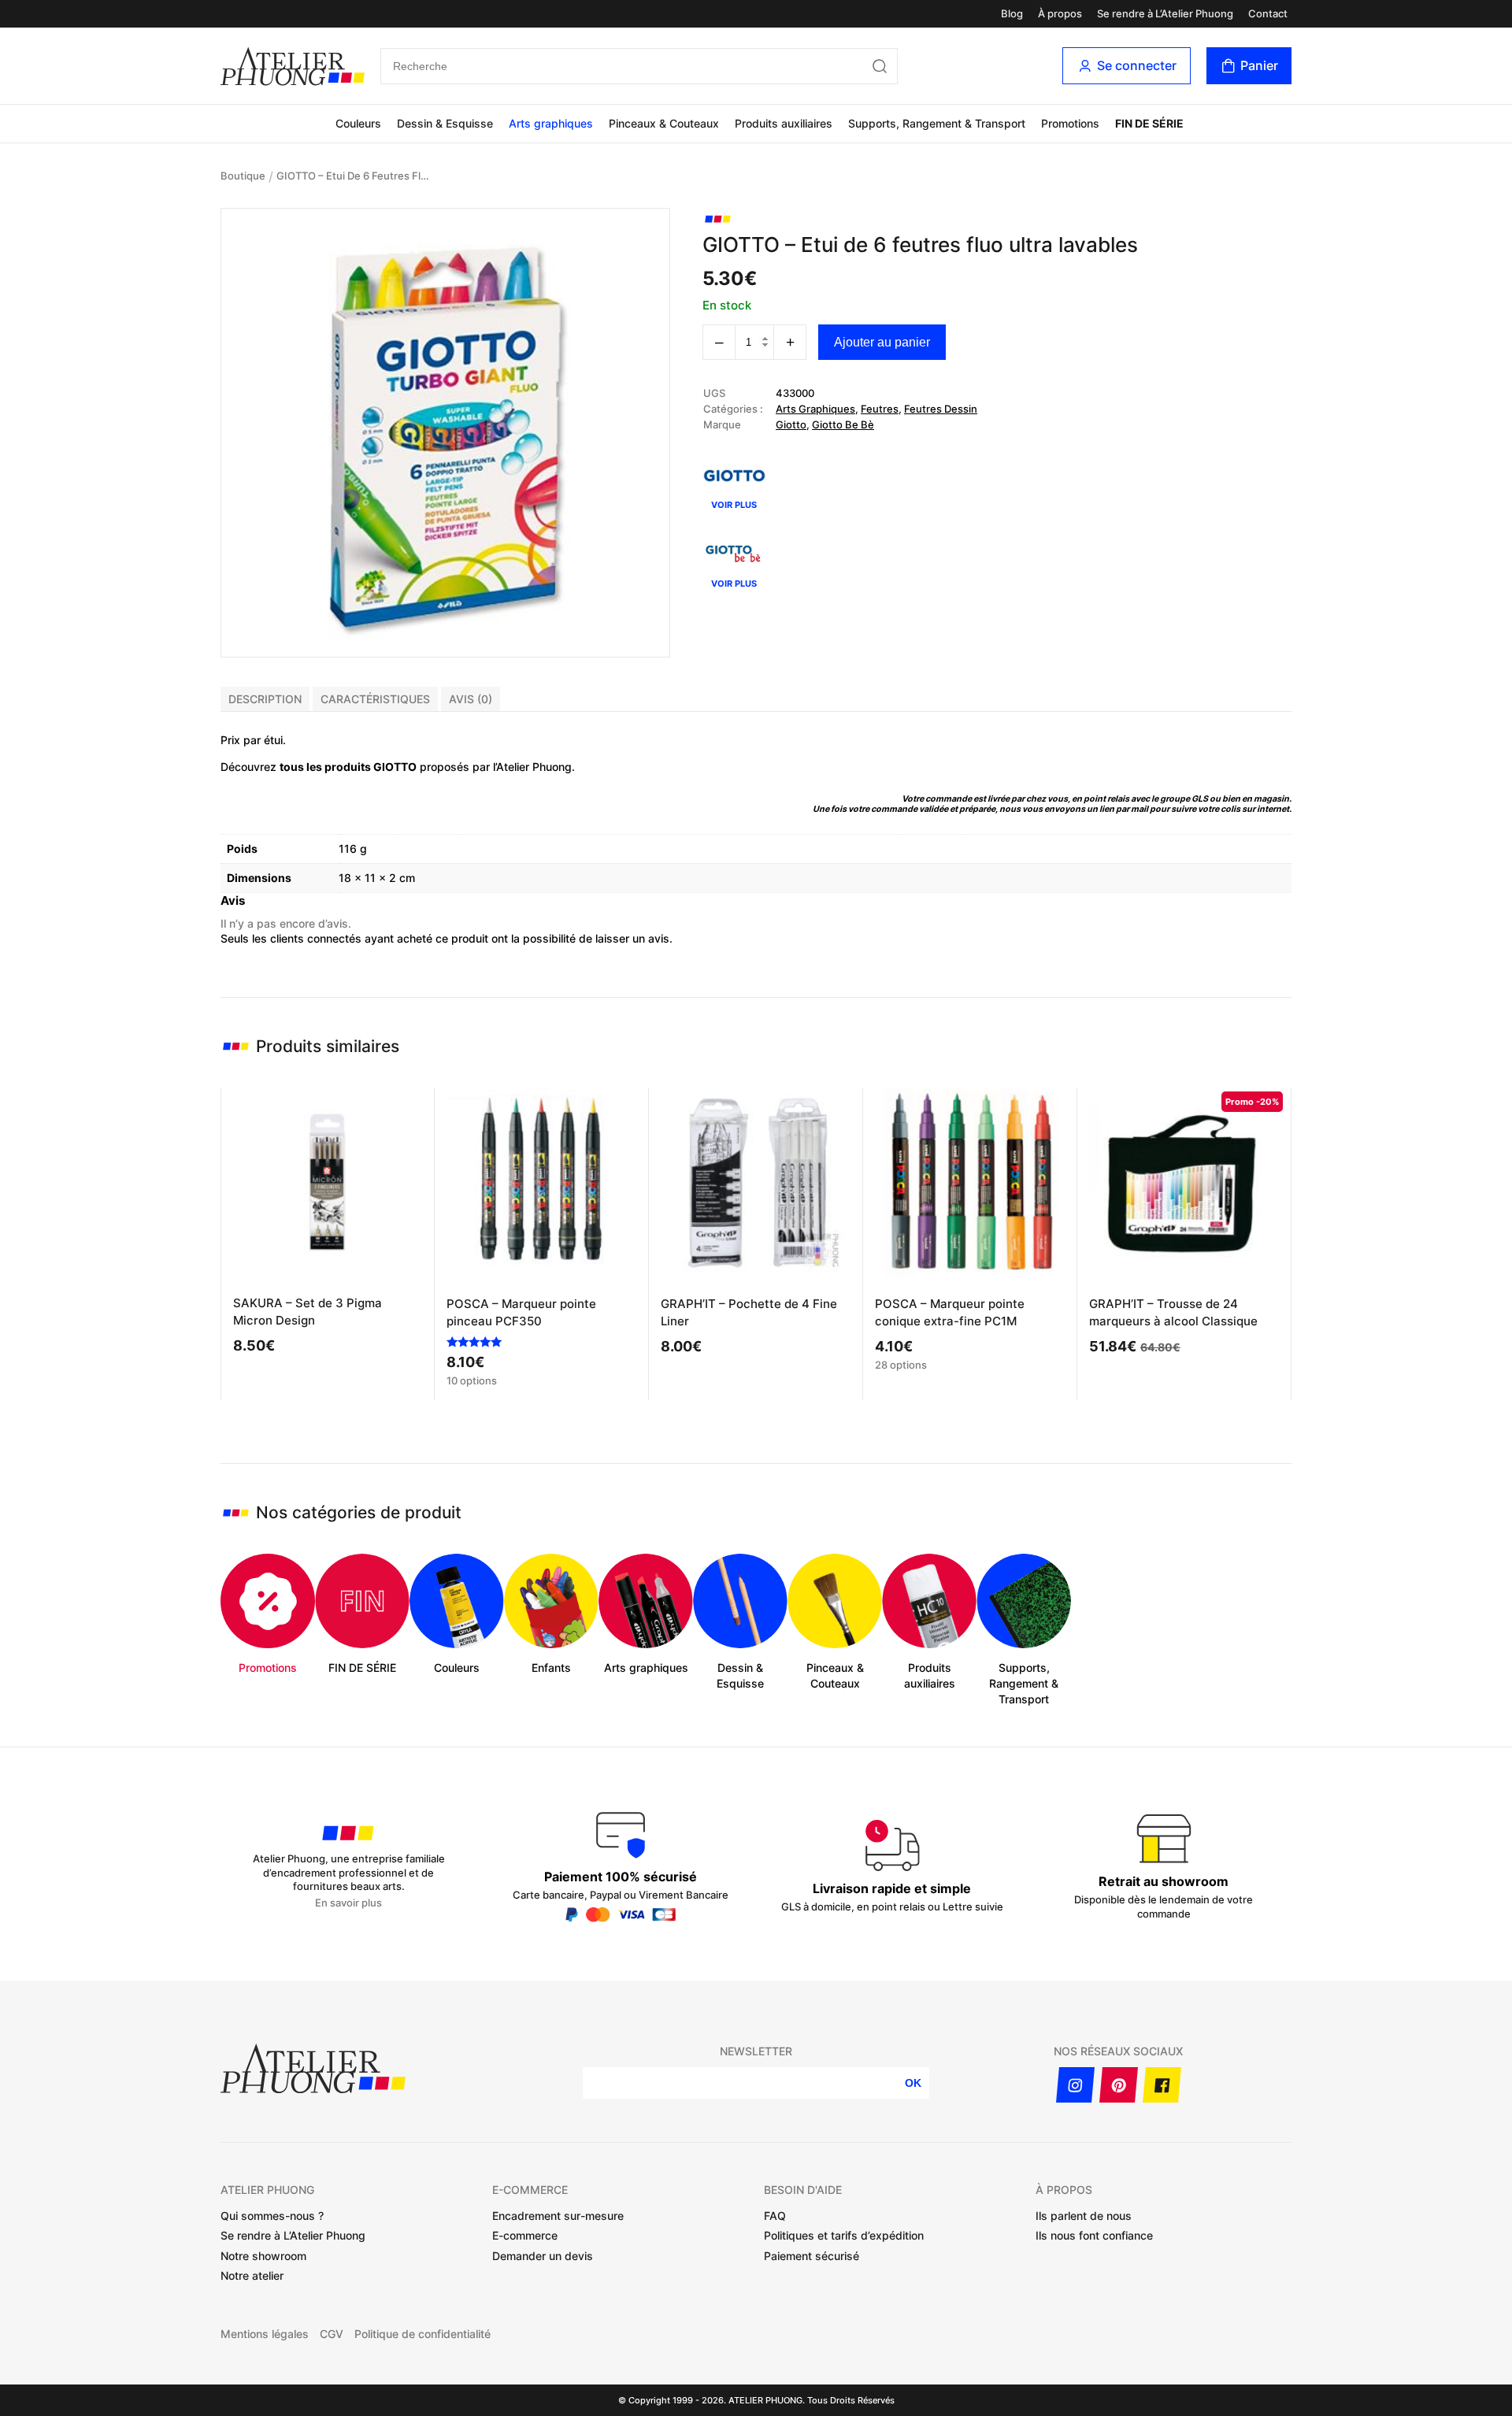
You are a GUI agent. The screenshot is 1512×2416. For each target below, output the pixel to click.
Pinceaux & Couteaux (664, 123)
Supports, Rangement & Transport (937, 123)
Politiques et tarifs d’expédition (844, 2235)
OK (913, 2083)
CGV (332, 2334)
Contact (1268, 14)
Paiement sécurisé (812, 2256)
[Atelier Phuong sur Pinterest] (1119, 2085)
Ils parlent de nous (1084, 2216)
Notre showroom (263, 2256)
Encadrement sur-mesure (558, 2216)
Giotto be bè (843, 424)
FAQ (775, 2216)
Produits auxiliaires (784, 123)
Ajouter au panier (882, 342)
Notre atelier (252, 2275)
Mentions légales (265, 2334)
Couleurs (358, 123)
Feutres (880, 409)
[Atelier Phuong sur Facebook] (1162, 2085)
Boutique (243, 176)
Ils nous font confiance (1094, 2235)
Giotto (791, 424)
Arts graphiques (551, 123)
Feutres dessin (941, 409)
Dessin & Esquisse (445, 123)
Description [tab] (265, 699)
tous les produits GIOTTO (348, 767)
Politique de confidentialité (422, 2334)
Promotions (1070, 123)
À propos (1060, 14)
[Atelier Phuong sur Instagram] (1075, 2085)
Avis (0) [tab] (471, 699)
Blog (1012, 14)
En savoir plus (348, 1903)
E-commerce (525, 2235)
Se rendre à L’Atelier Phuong (1165, 14)
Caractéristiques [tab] (375, 699)
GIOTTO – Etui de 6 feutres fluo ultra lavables (355, 176)
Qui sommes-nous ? (272, 2216)
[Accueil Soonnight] (293, 66)
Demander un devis (543, 2256)
